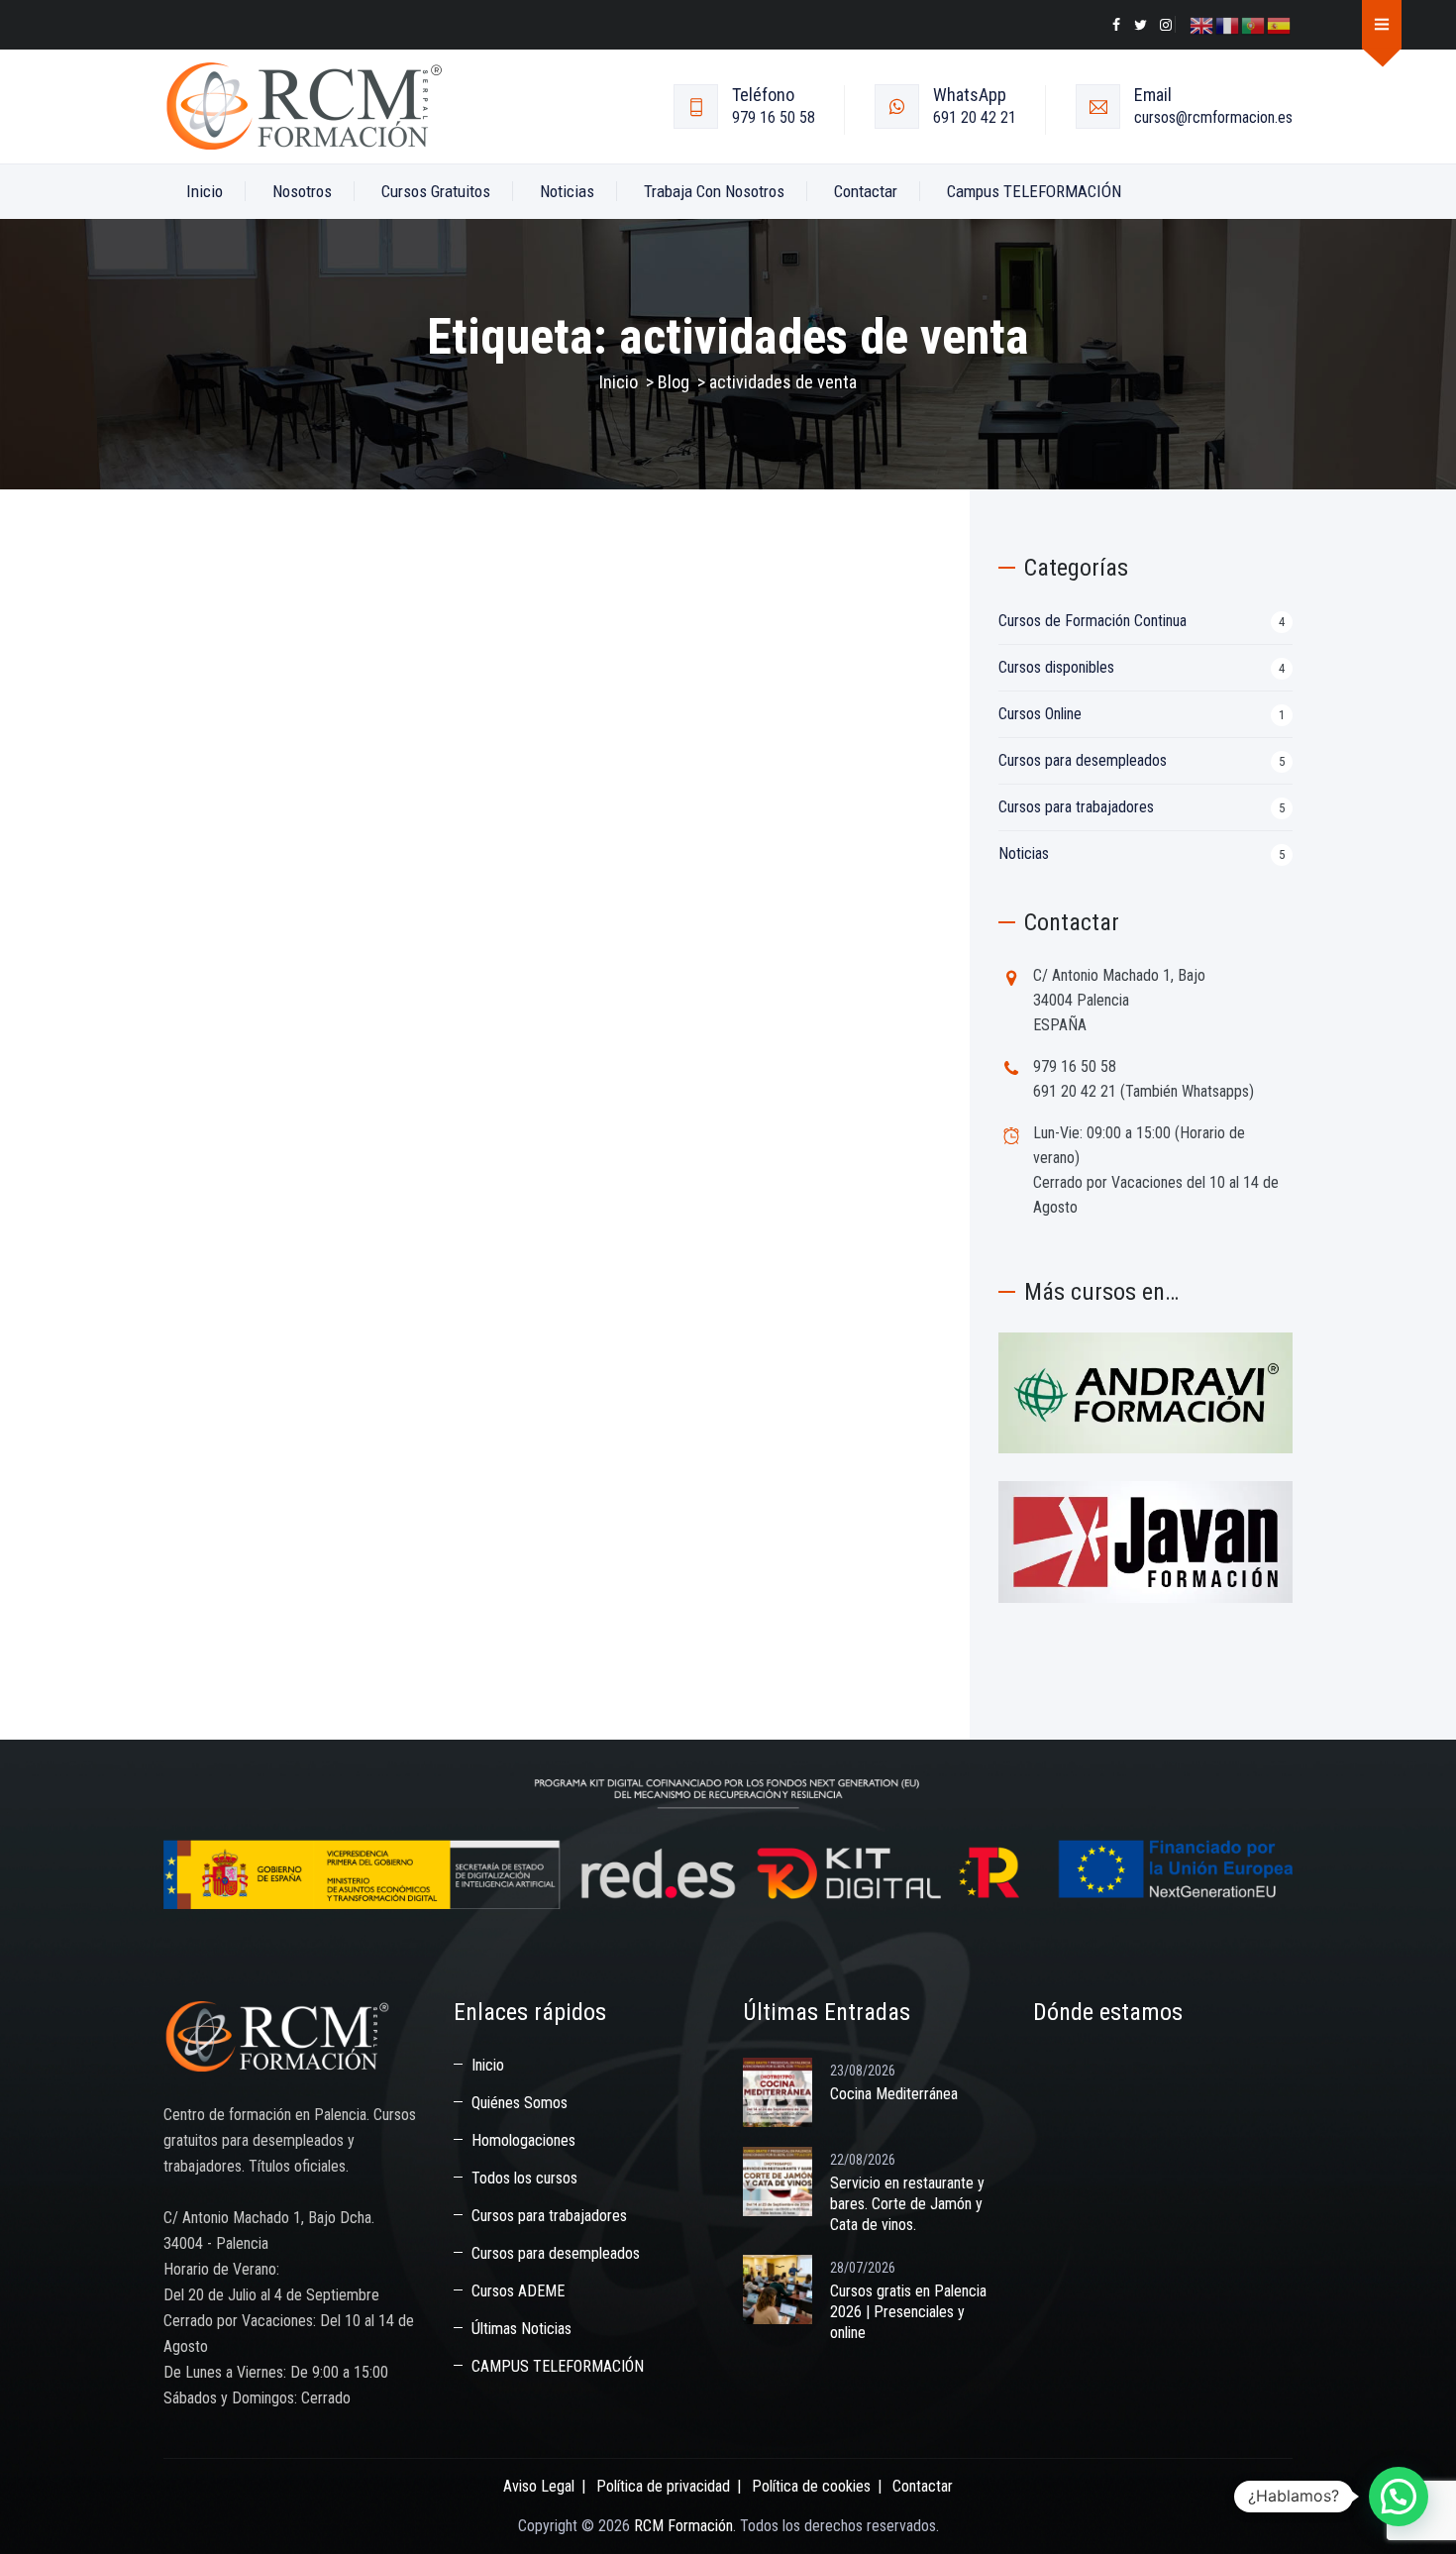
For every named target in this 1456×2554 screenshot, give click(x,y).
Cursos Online (1040, 714)
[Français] (1228, 24)
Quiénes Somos (520, 2103)
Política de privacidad (663, 2486)
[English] (1202, 24)
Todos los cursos (524, 2178)
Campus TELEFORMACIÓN (1034, 191)
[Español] (1280, 24)
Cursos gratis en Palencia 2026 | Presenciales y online (908, 2312)
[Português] (1254, 24)
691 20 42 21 (975, 117)
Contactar (866, 191)
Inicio (205, 191)
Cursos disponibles (1056, 667)
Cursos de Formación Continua (1092, 621)
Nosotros (302, 191)
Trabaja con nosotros (714, 191)
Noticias (567, 191)
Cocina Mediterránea (894, 2094)
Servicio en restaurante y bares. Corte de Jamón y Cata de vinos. (907, 2204)
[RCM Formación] (304, 106)
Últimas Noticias (521, 2329)
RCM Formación (683, 2526)
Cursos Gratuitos (436, 191)
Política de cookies (811, 2486)
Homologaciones (523, 2140)
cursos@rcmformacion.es (1213, 117)
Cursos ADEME (518, 2291)
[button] (1399, 2497)
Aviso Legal (539, 2486)
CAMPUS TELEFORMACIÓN (558, 2366)
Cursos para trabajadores (1076, 807)
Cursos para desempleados (1083, 760)
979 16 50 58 (774, 117)
